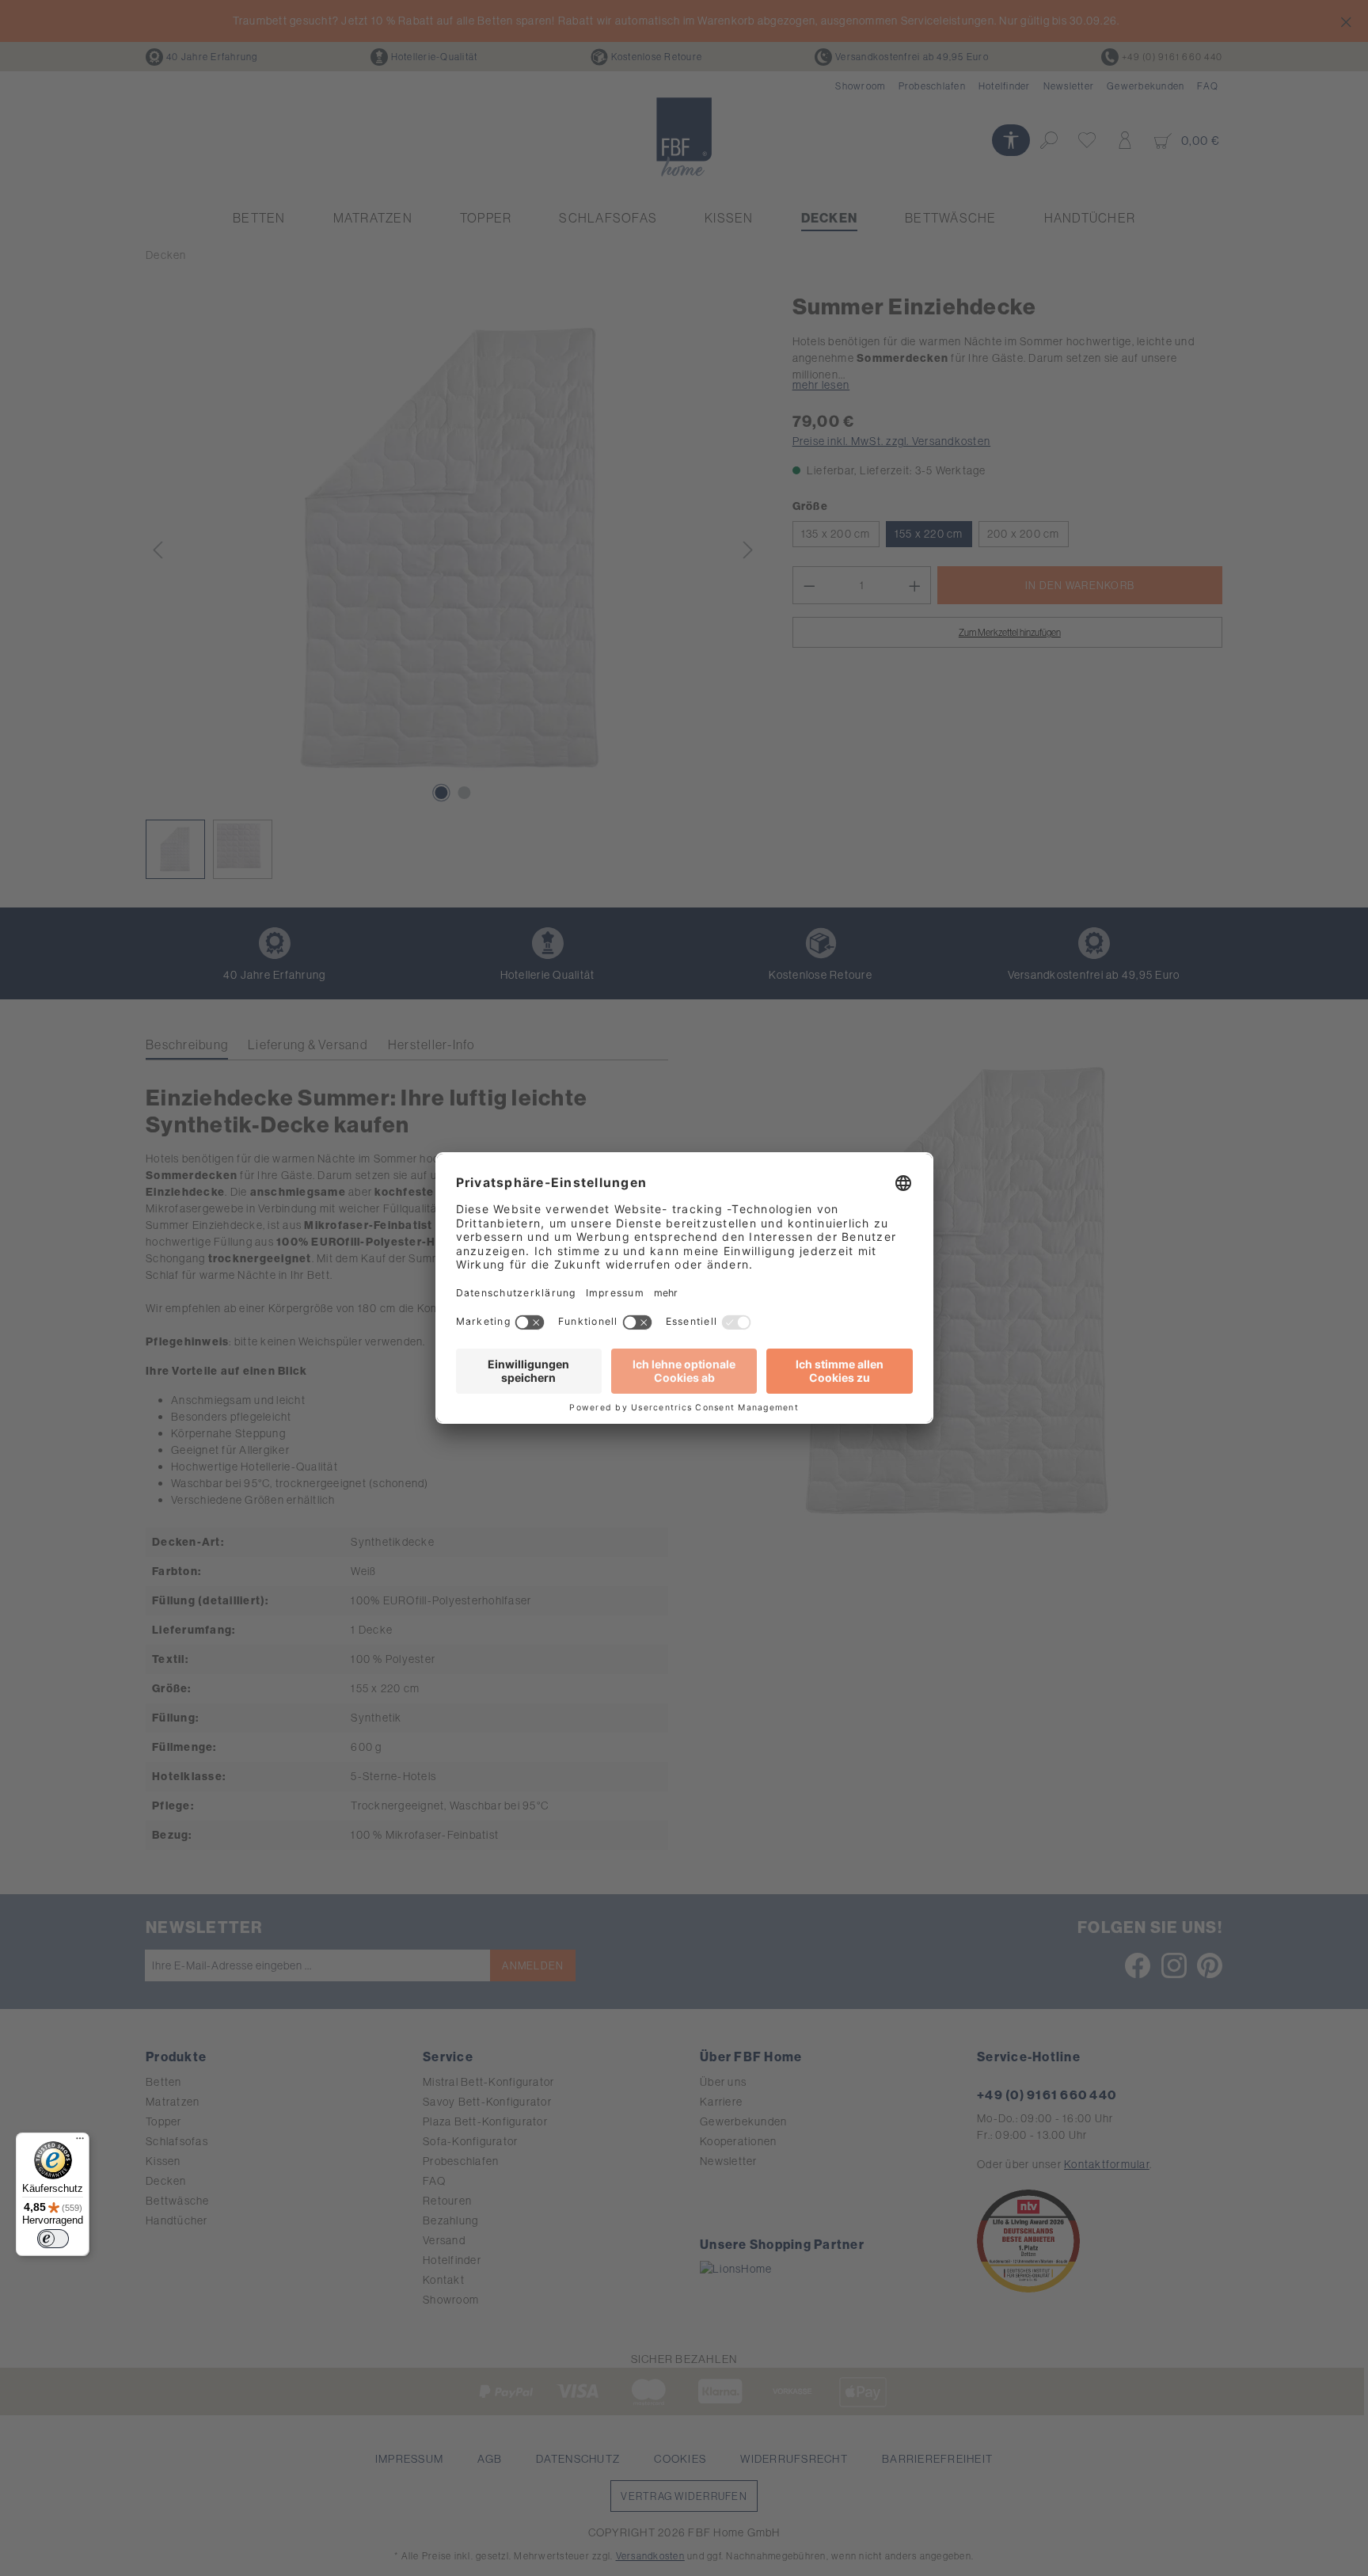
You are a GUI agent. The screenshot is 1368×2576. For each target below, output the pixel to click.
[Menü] (80, 2142)
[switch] (53, 2239)
